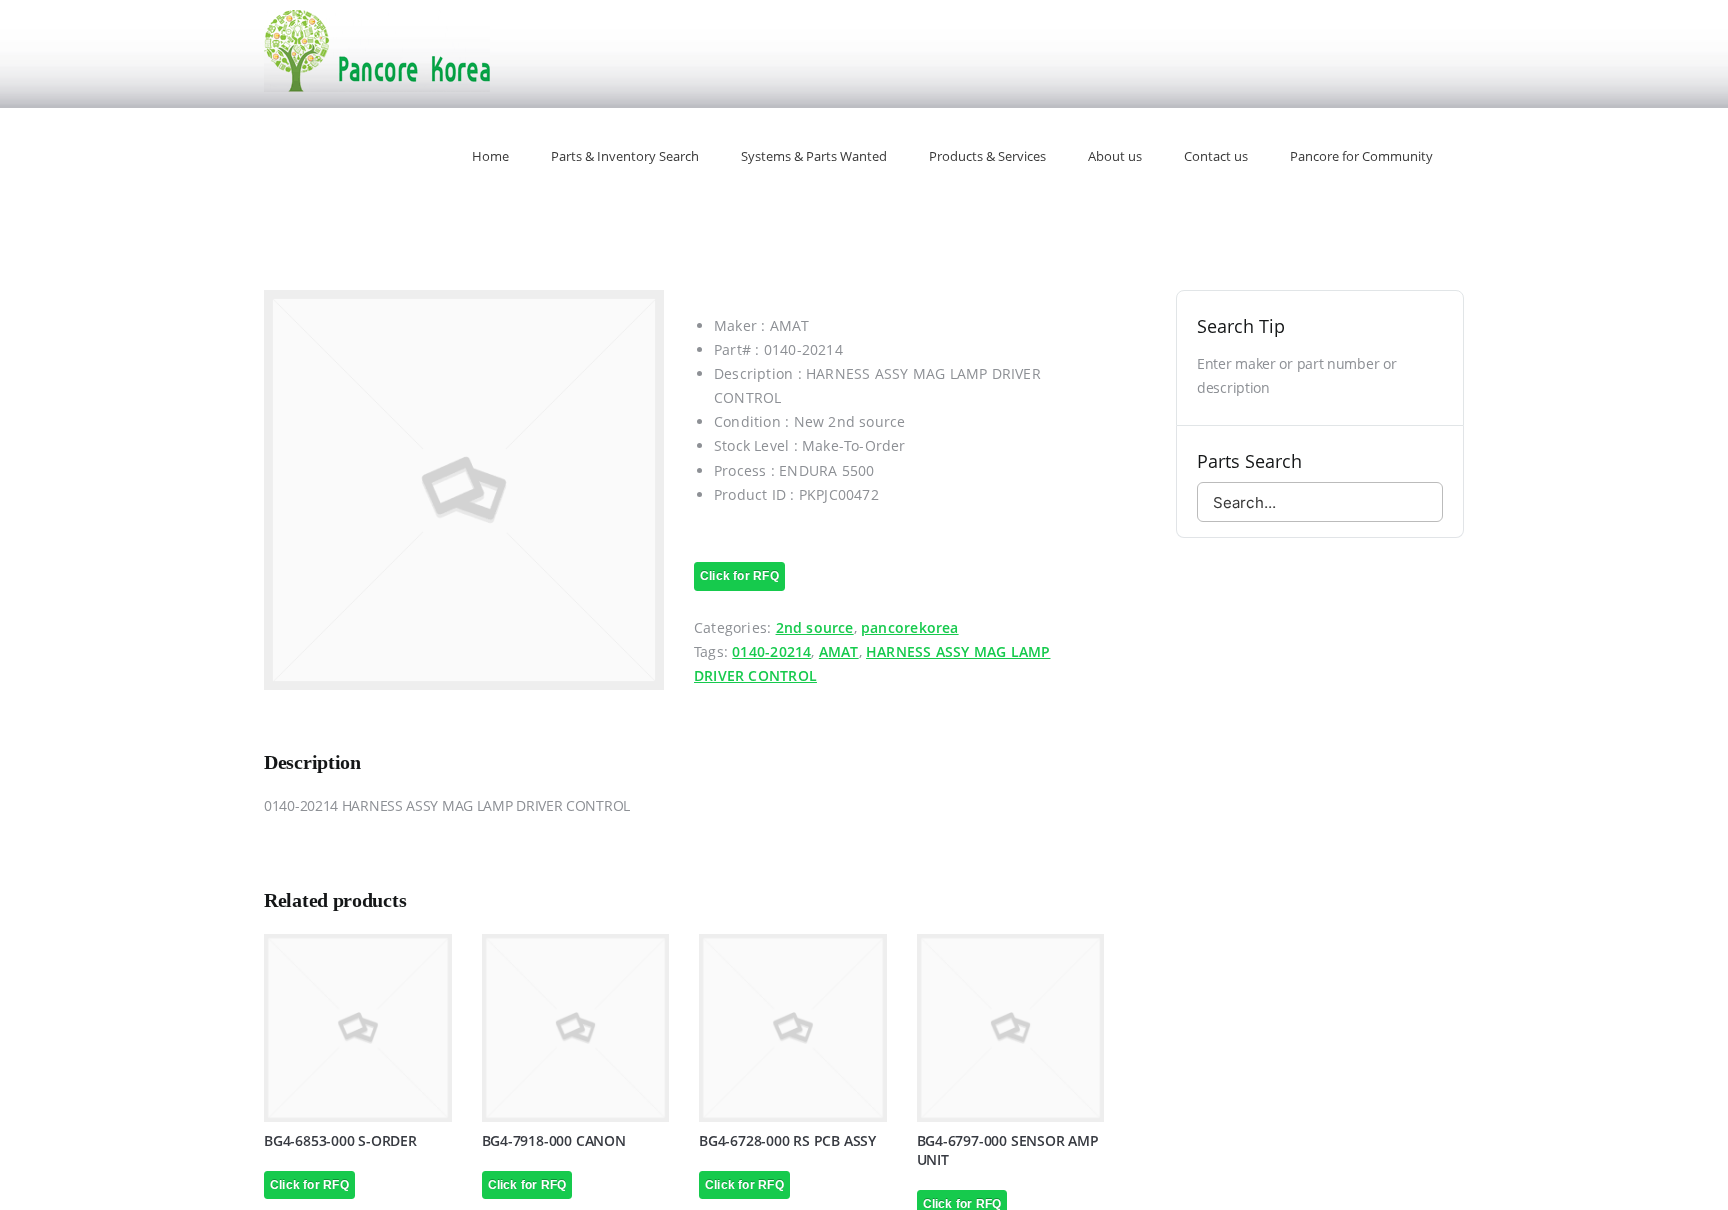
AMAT (839, 651)
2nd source (815, 627)
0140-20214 (771, 651)
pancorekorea (910, 627)
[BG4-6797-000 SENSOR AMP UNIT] (1011, 1028)
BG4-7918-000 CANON (554, 1140)
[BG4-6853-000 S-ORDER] (358, 1028)
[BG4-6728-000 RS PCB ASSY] (793, 1028)
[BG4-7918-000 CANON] (576, 1028)
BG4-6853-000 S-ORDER (340, 1140)
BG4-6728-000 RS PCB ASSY (787, 1140)
